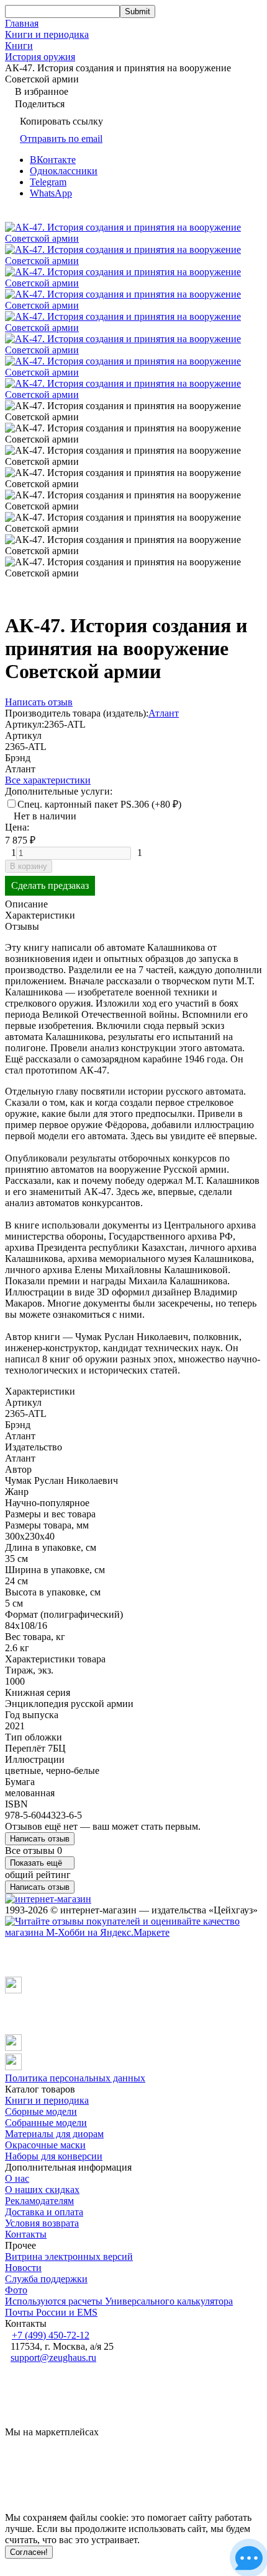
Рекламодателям (39, 2201)
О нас (17, 2178)
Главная (22, 23)
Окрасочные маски (45, 2145)
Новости (23, 2268)
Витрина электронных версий (69, 2256)
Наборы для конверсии (54, 2156)
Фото (16, 2290)
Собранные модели (46, 2123)
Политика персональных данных (75, 2078)
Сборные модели (41, 2111)
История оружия (40, 57)
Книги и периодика (47, 34)
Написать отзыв (40, 1839)
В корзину (29, 866)
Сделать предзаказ (50, 885)
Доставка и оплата (44, 2212)
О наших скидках (42, 2190)
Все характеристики (48, 780)
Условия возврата (42, 2223)
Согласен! (29, 2552)
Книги (19, 46)
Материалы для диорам (54, 2134)
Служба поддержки (46, 2279)
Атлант (164, 713)
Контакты (26, 2234)
